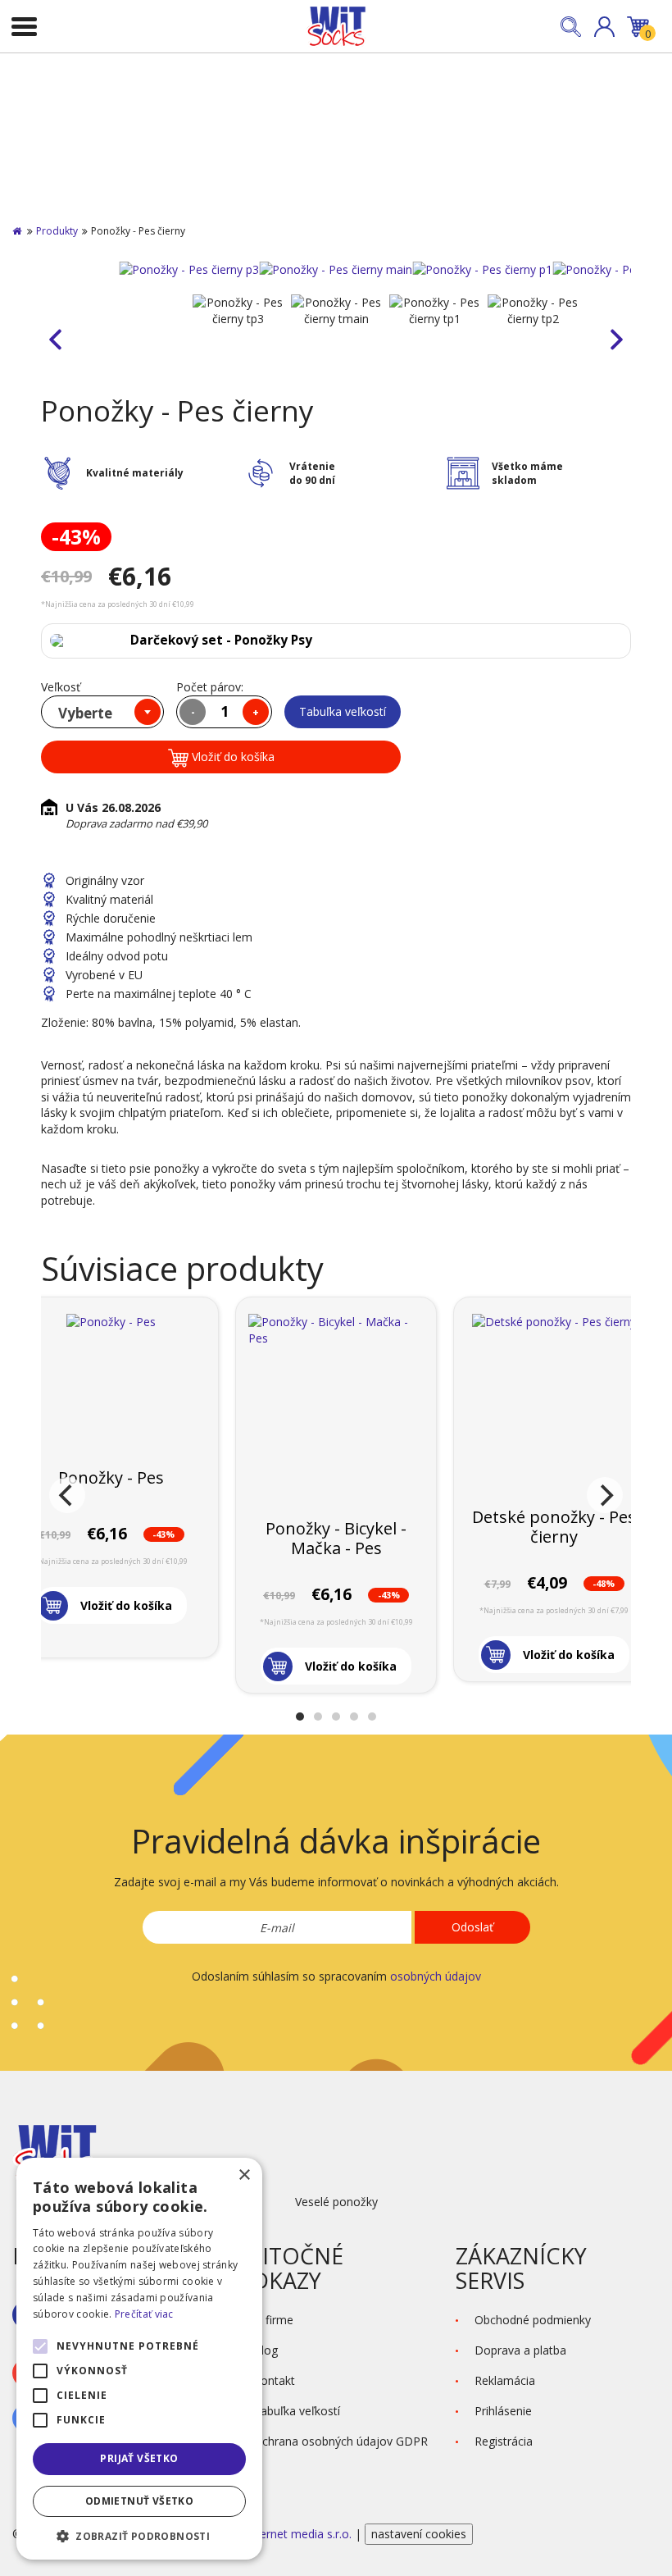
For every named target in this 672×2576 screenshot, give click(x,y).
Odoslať (472, 1927)
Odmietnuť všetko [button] (139, 2501)
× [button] (244, 2175)
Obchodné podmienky (533, 2320)
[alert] (139, 2359)
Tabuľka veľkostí (343, 711)
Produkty (57, 231)
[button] (604, 27)
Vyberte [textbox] (85, 713)
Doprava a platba (520, 2350)
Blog (266, 2350)
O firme (273, 2320)
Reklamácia (505, 2380)
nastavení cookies (419, 2534)
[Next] (605, 1495)
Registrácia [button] (504, 2441)
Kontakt (274, 2380)
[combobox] (102, 712)
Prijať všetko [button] (139, 2458)
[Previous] (67, 1495)
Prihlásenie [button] (503, 2411)
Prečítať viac (144, 2314)
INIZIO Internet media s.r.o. (281, 2534)
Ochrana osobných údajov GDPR (341, 2441)
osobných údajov (436, 1976)
